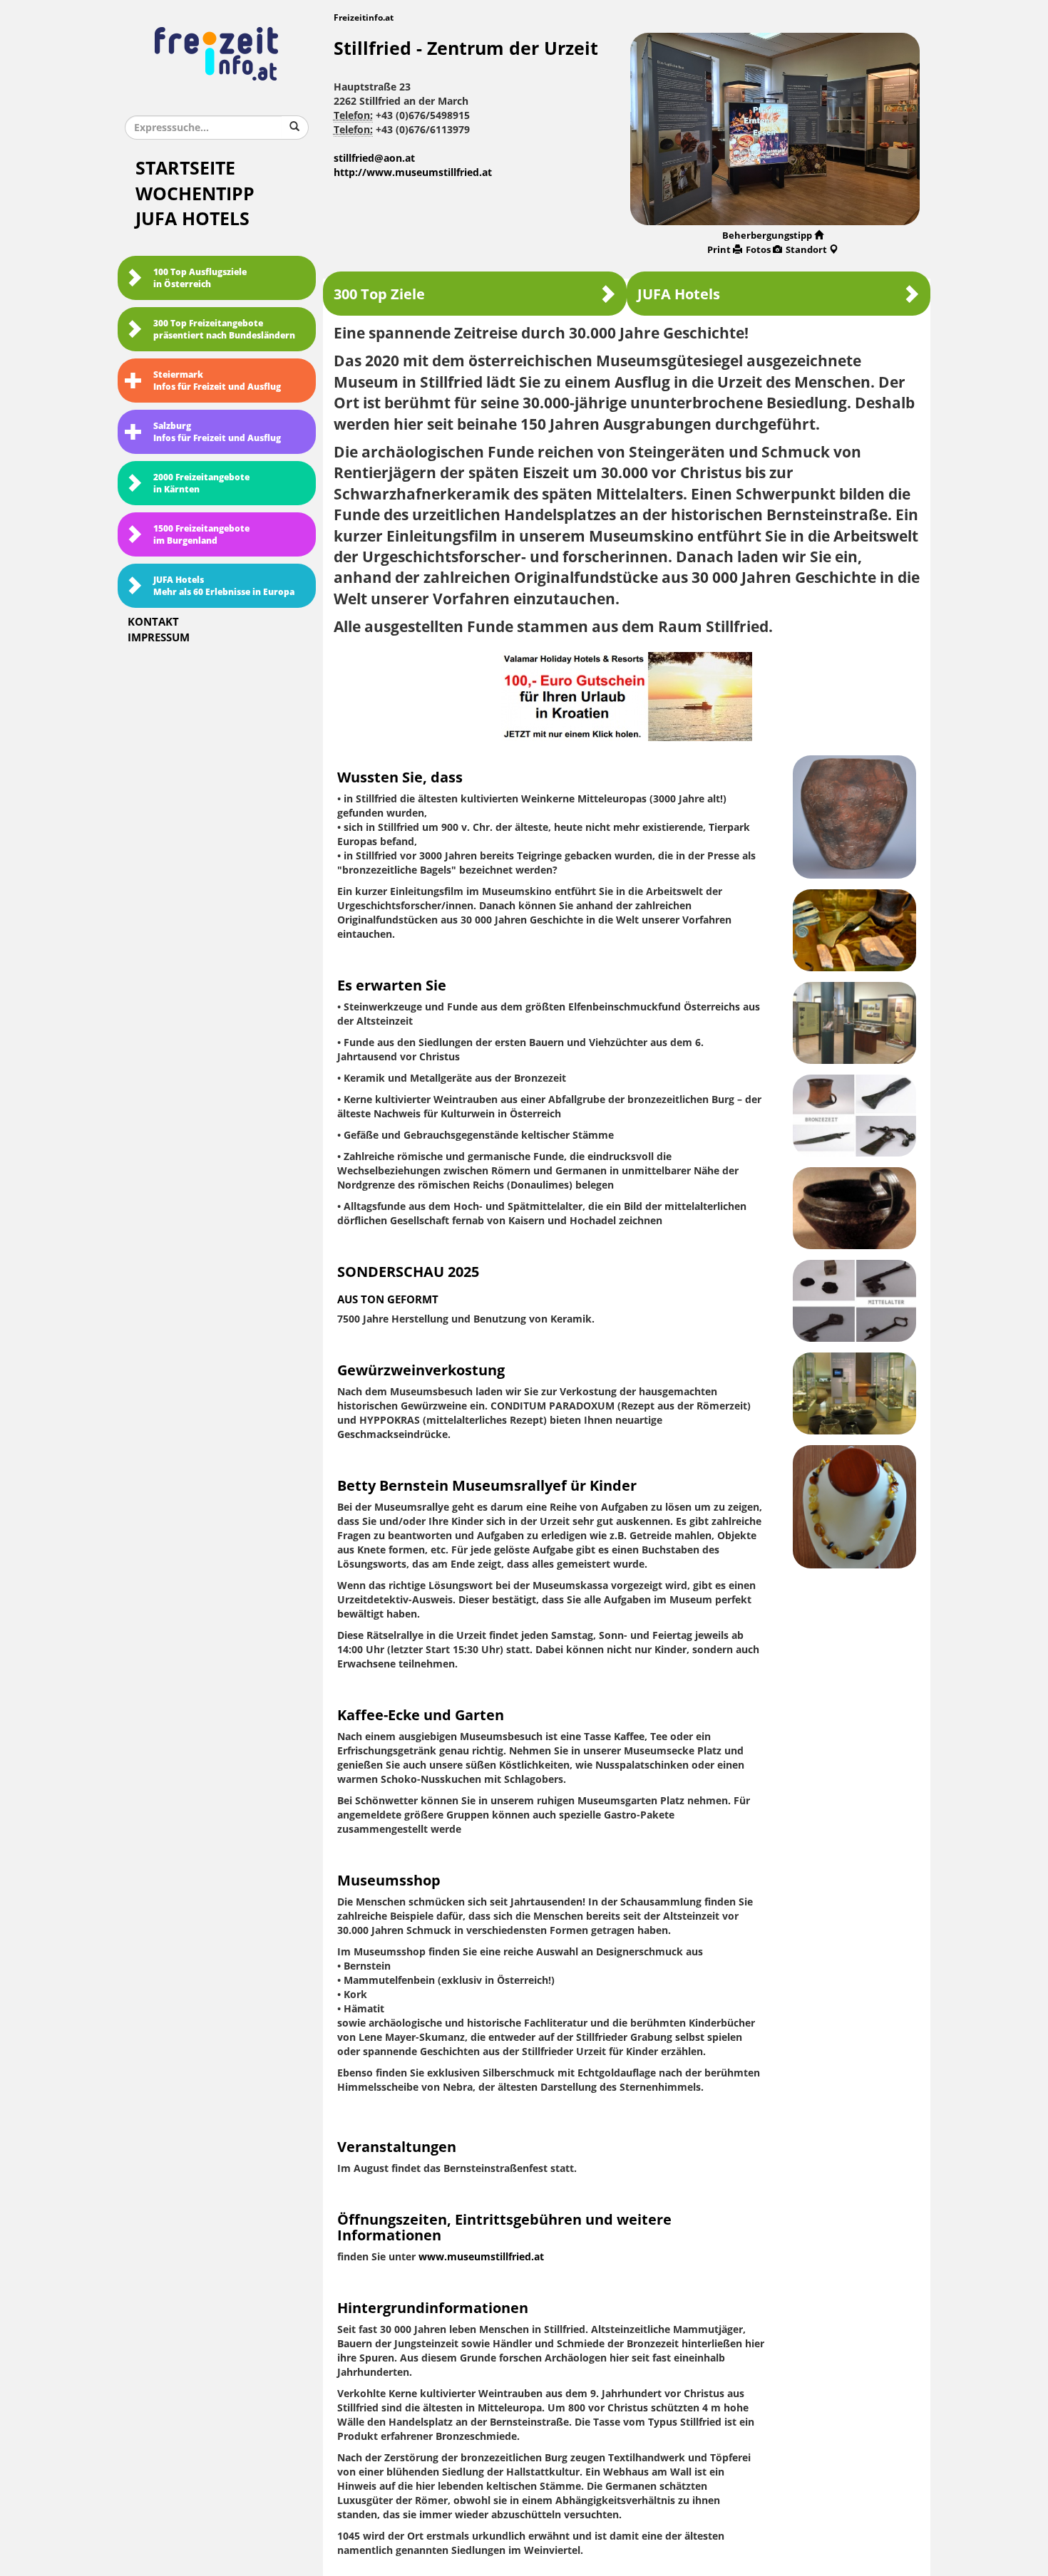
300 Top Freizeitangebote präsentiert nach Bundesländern (224, 330)
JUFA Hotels (192, 219)
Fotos (758, 250)
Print (719, 250)
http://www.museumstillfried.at (413, 173)
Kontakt (153, 622)
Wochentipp (195, 194)
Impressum (159, 638)
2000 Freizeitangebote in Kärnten (201, 483)
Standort (806, 250)
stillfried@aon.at (374, 159)
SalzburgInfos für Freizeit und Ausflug (217, 432)
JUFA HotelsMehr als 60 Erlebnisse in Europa (224, 586)
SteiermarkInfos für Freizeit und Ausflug (217, 381)
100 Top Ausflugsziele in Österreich (200, 278)
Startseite (185, 169)
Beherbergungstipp (767, 236)
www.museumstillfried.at (481, 2257)
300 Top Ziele (379, 294)
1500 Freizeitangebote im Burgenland (201, 535)
